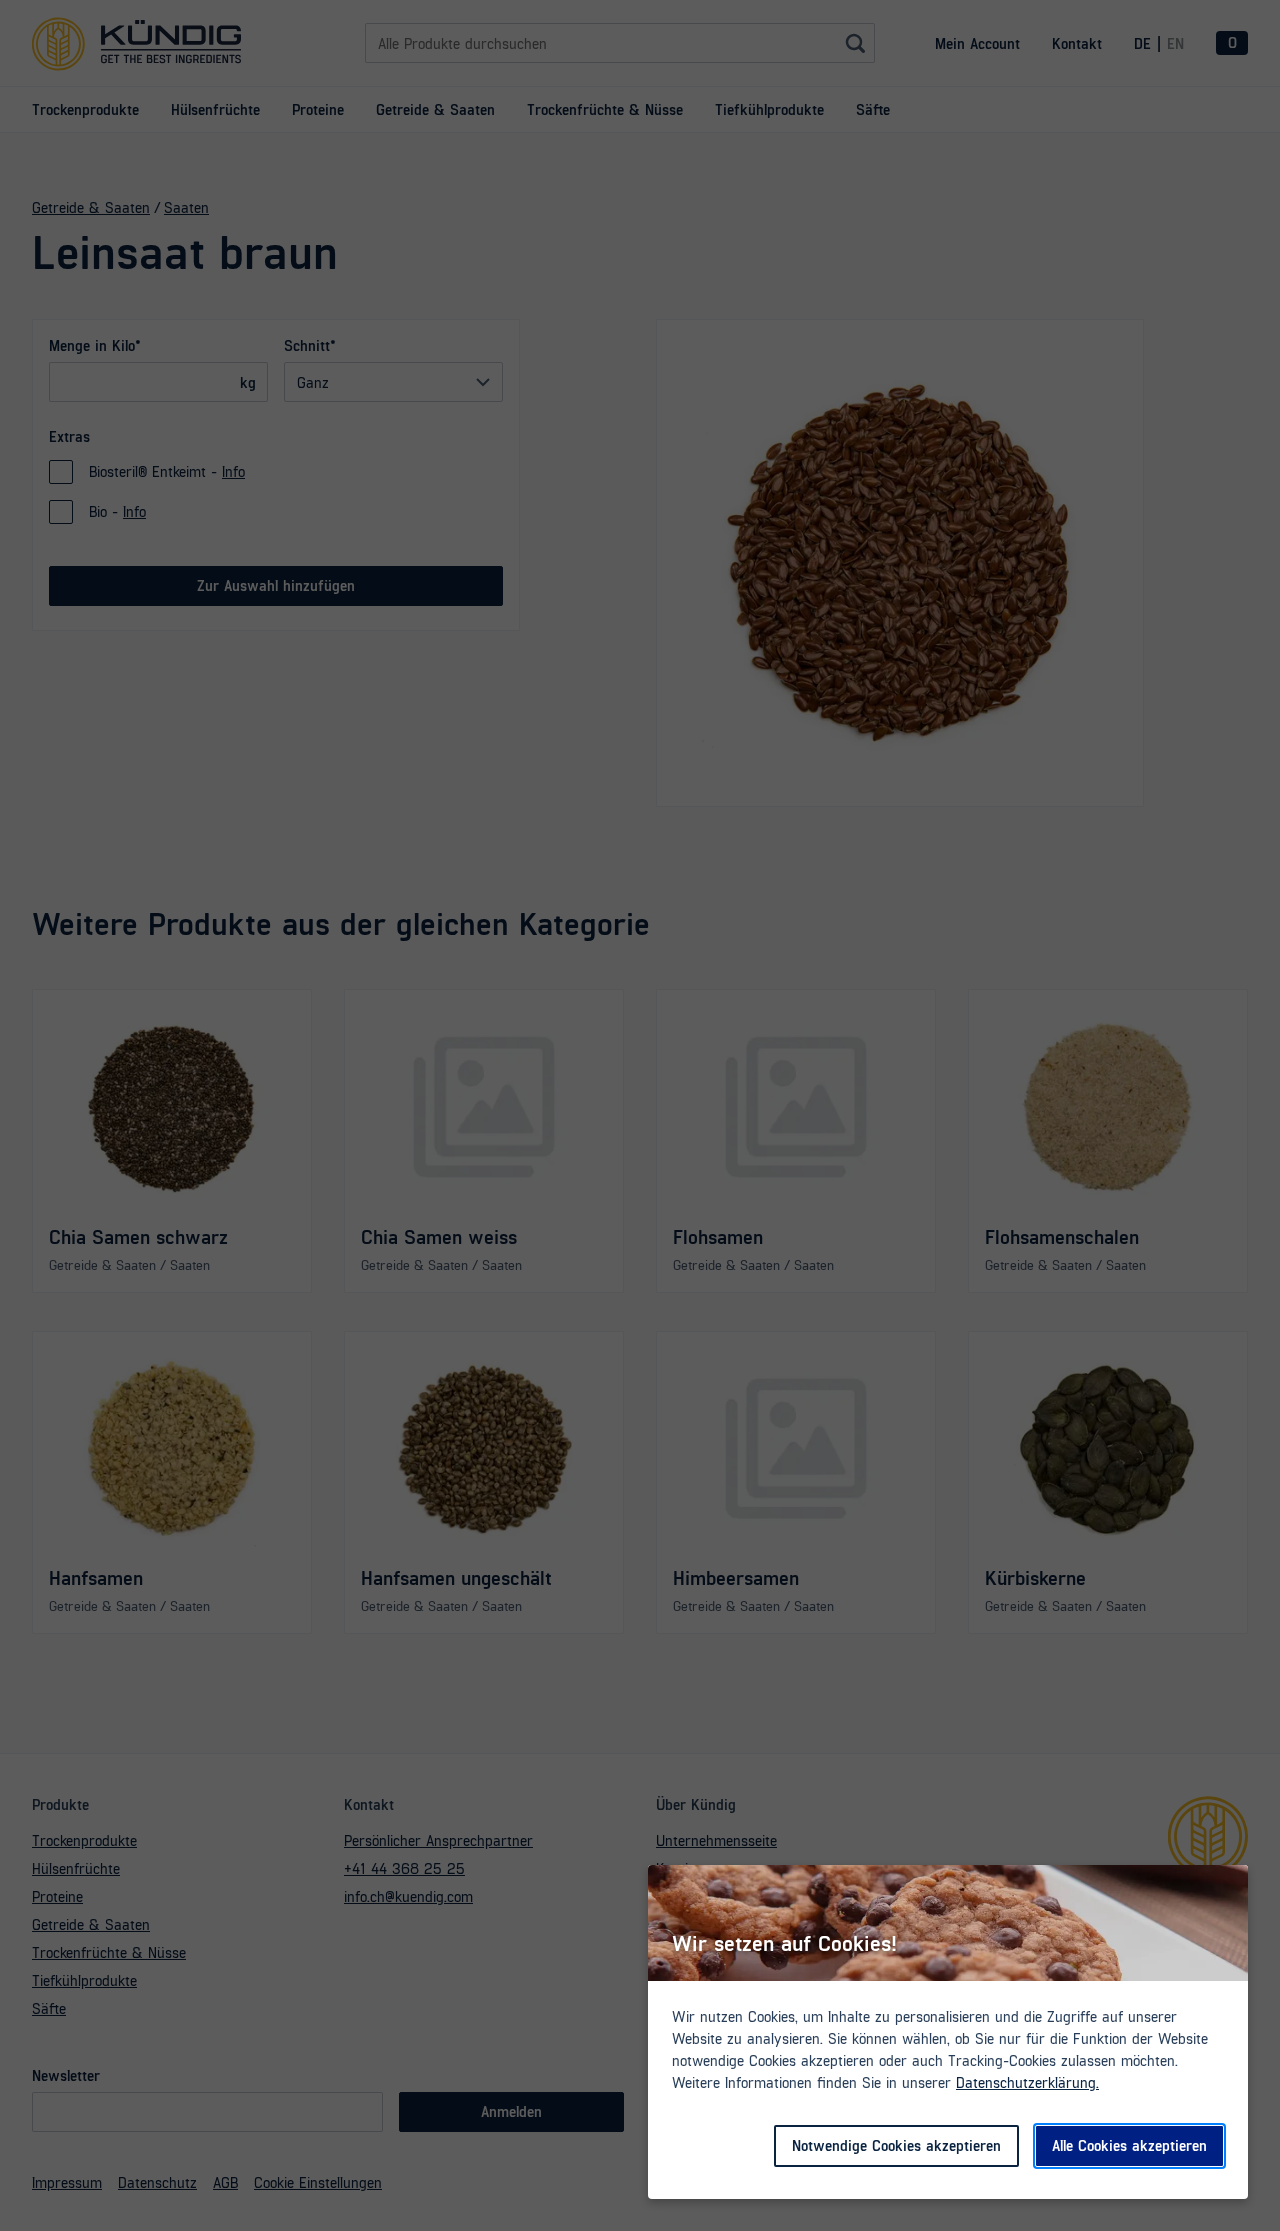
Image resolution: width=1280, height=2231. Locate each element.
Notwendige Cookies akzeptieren (896, 2145)
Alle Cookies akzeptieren (1129, 2145)
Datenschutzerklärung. (1027, 2082)
